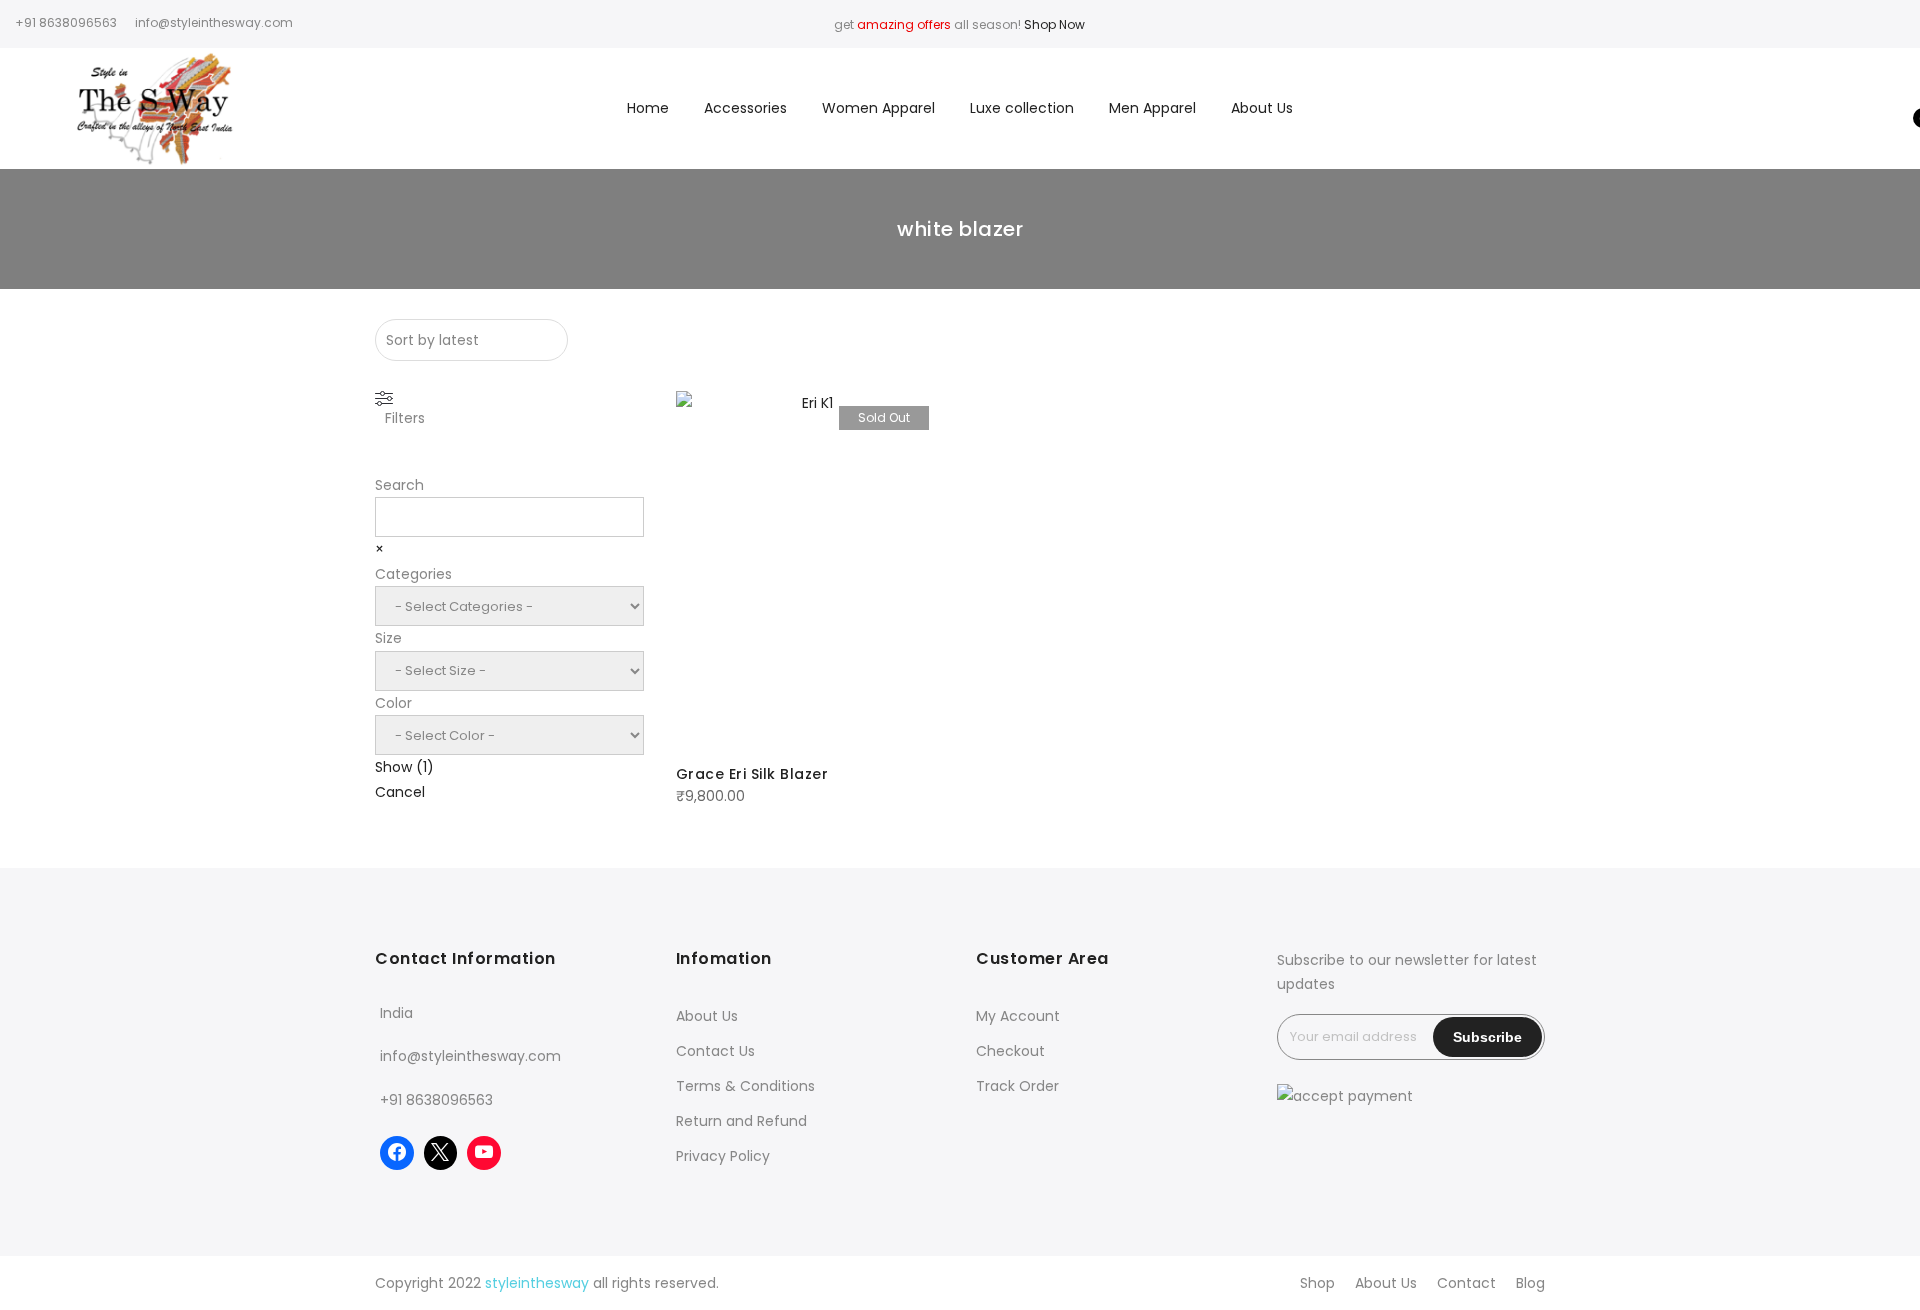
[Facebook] (397, 1153)
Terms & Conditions (745, 1086)
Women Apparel (878, 108)
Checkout (1010, 1051)
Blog (1530, 1283)
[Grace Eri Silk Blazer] (810, 570)
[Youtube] (484, 1153)
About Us (1262, 108)
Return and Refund (741, 1121)
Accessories (745, 108)
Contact (1466, 1283)
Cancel (400, 792)
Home (648, 108)
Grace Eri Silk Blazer (752, 774)
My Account (1018, 1016)
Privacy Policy (723, 1156)
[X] (441, 1153)
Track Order (1017, 1086)
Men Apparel (1152, 108)
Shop (1317, 1283)
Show (404, 767)
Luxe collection (1022, 108)
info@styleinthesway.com (470, 1056)
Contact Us (715, 1051)
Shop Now (1054, 24)
